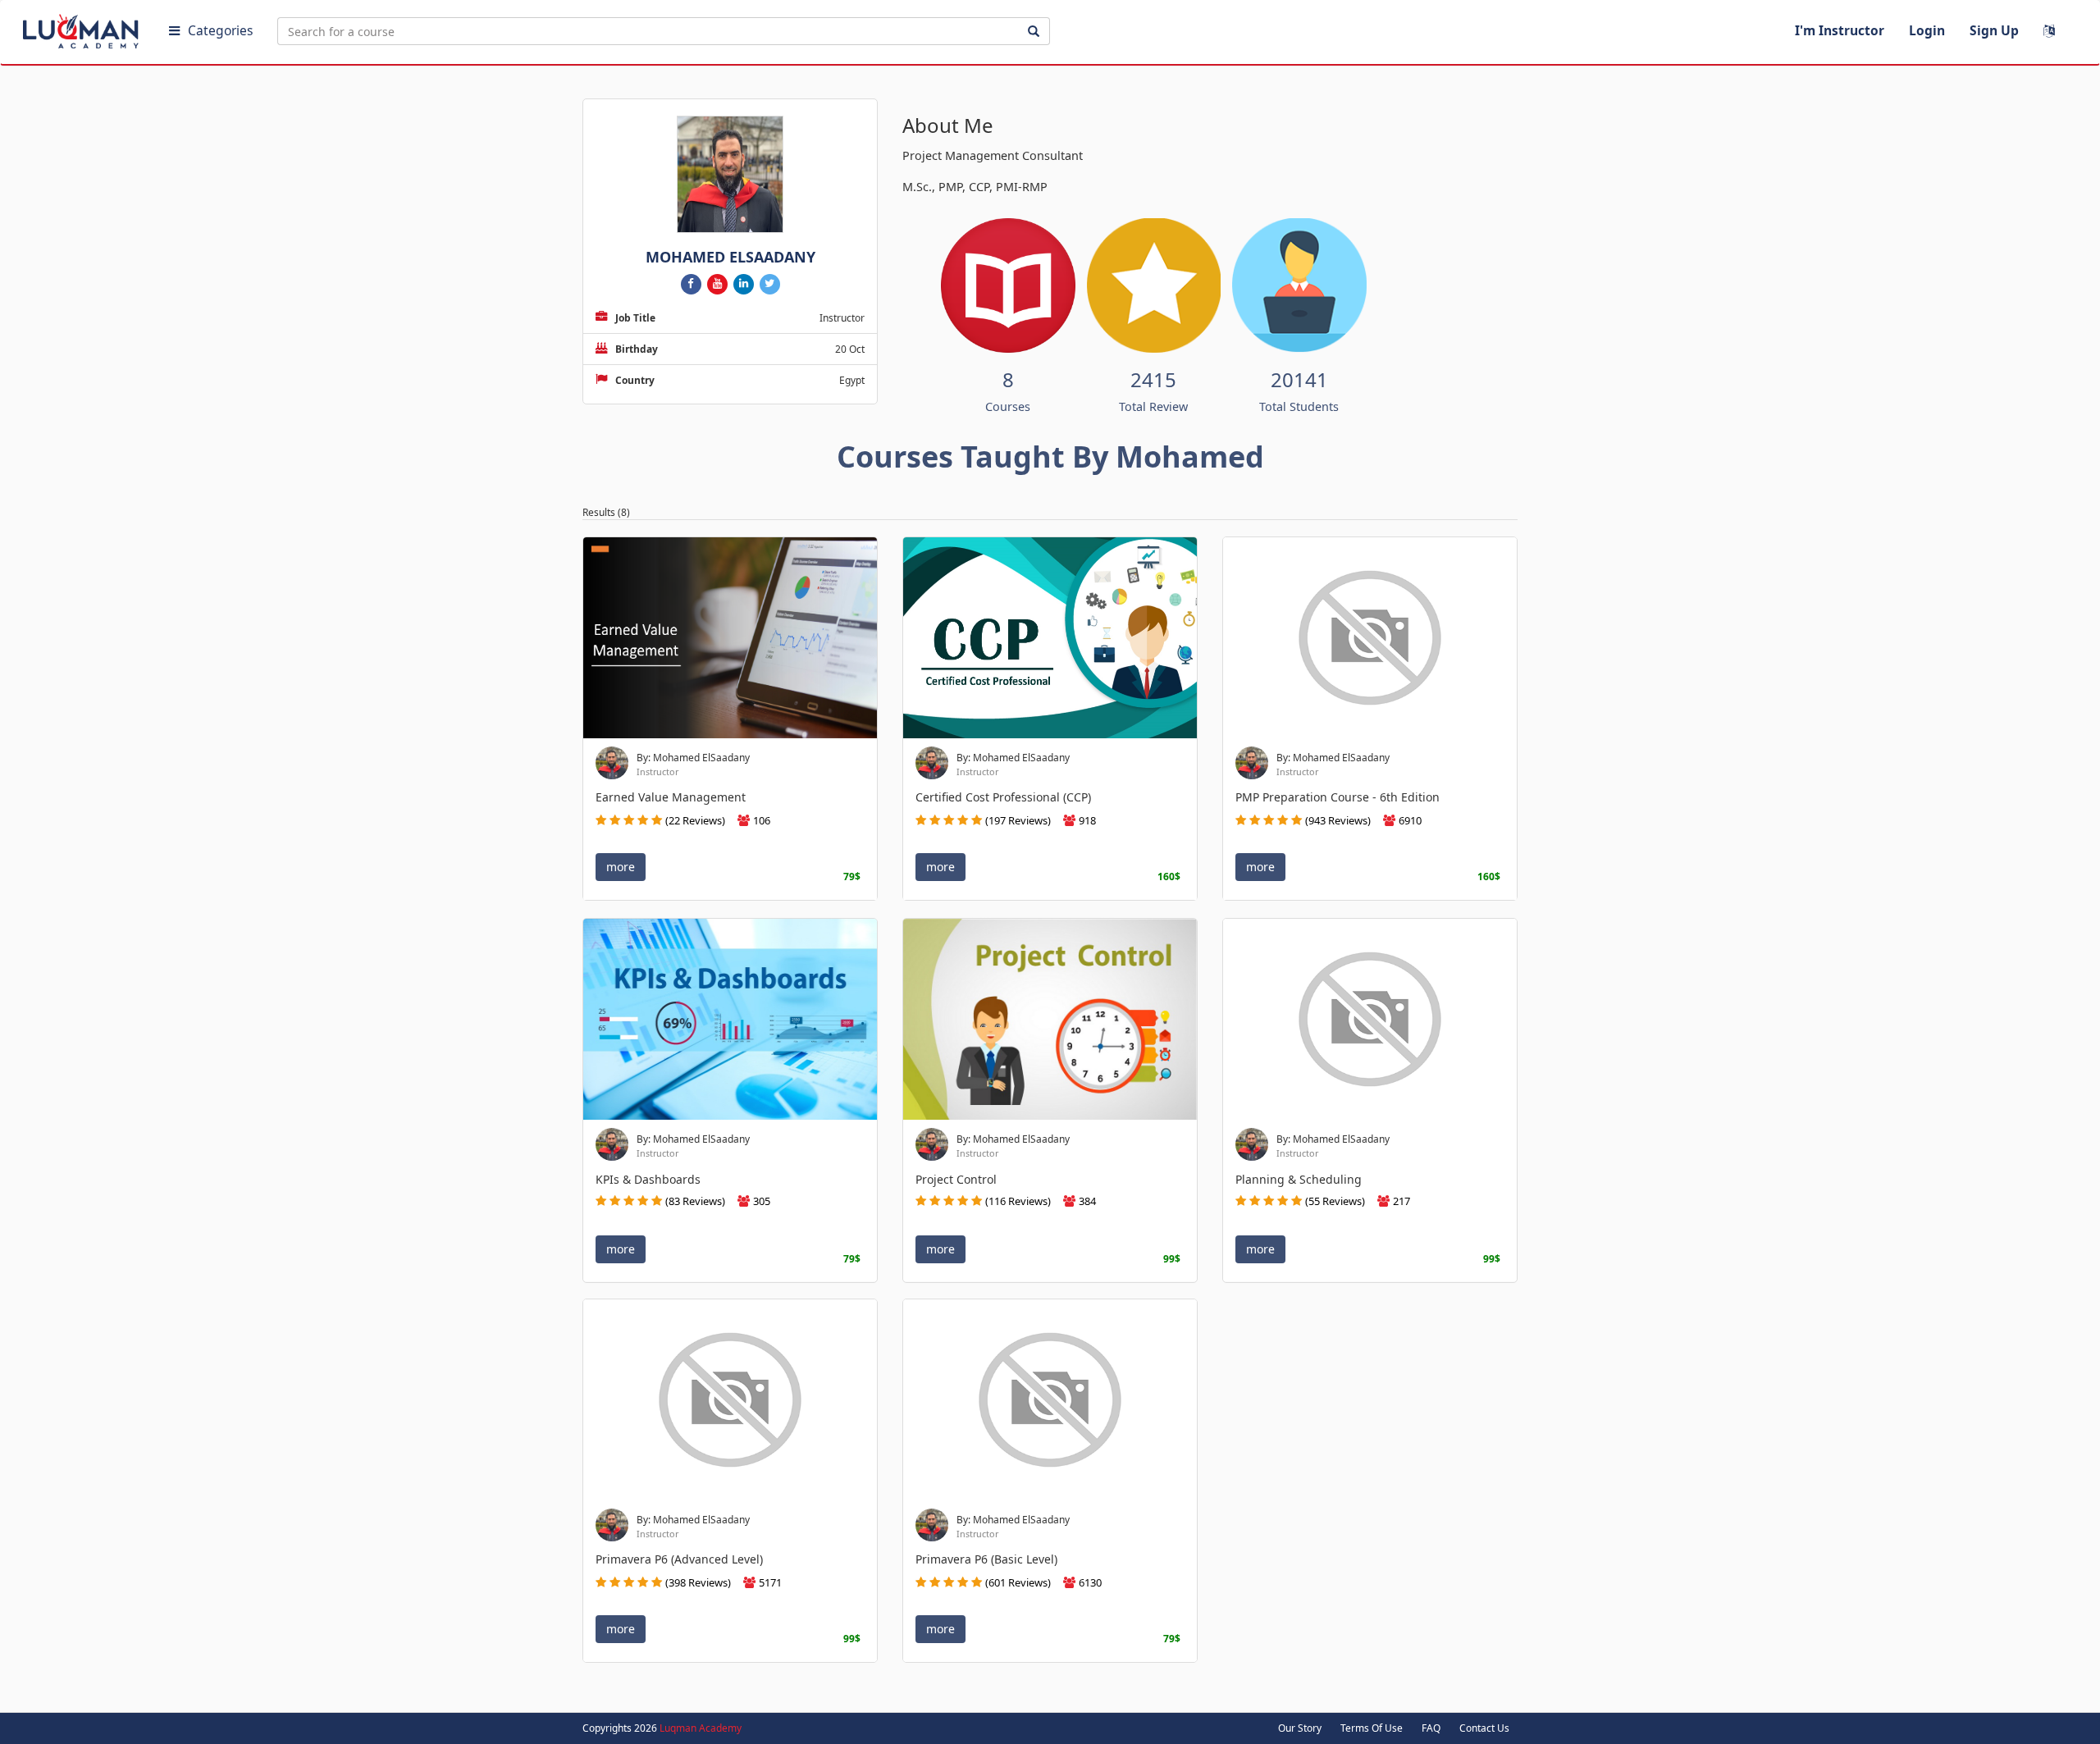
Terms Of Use (1372, 1728)
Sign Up (1994, 30)
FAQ (1431, 1728)
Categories (220, 30)
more (621, 867)
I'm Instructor (1840, 30)
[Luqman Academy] (83, 28)
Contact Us (1484, 1728)
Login (1927, 30)
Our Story (1300, 1728)
